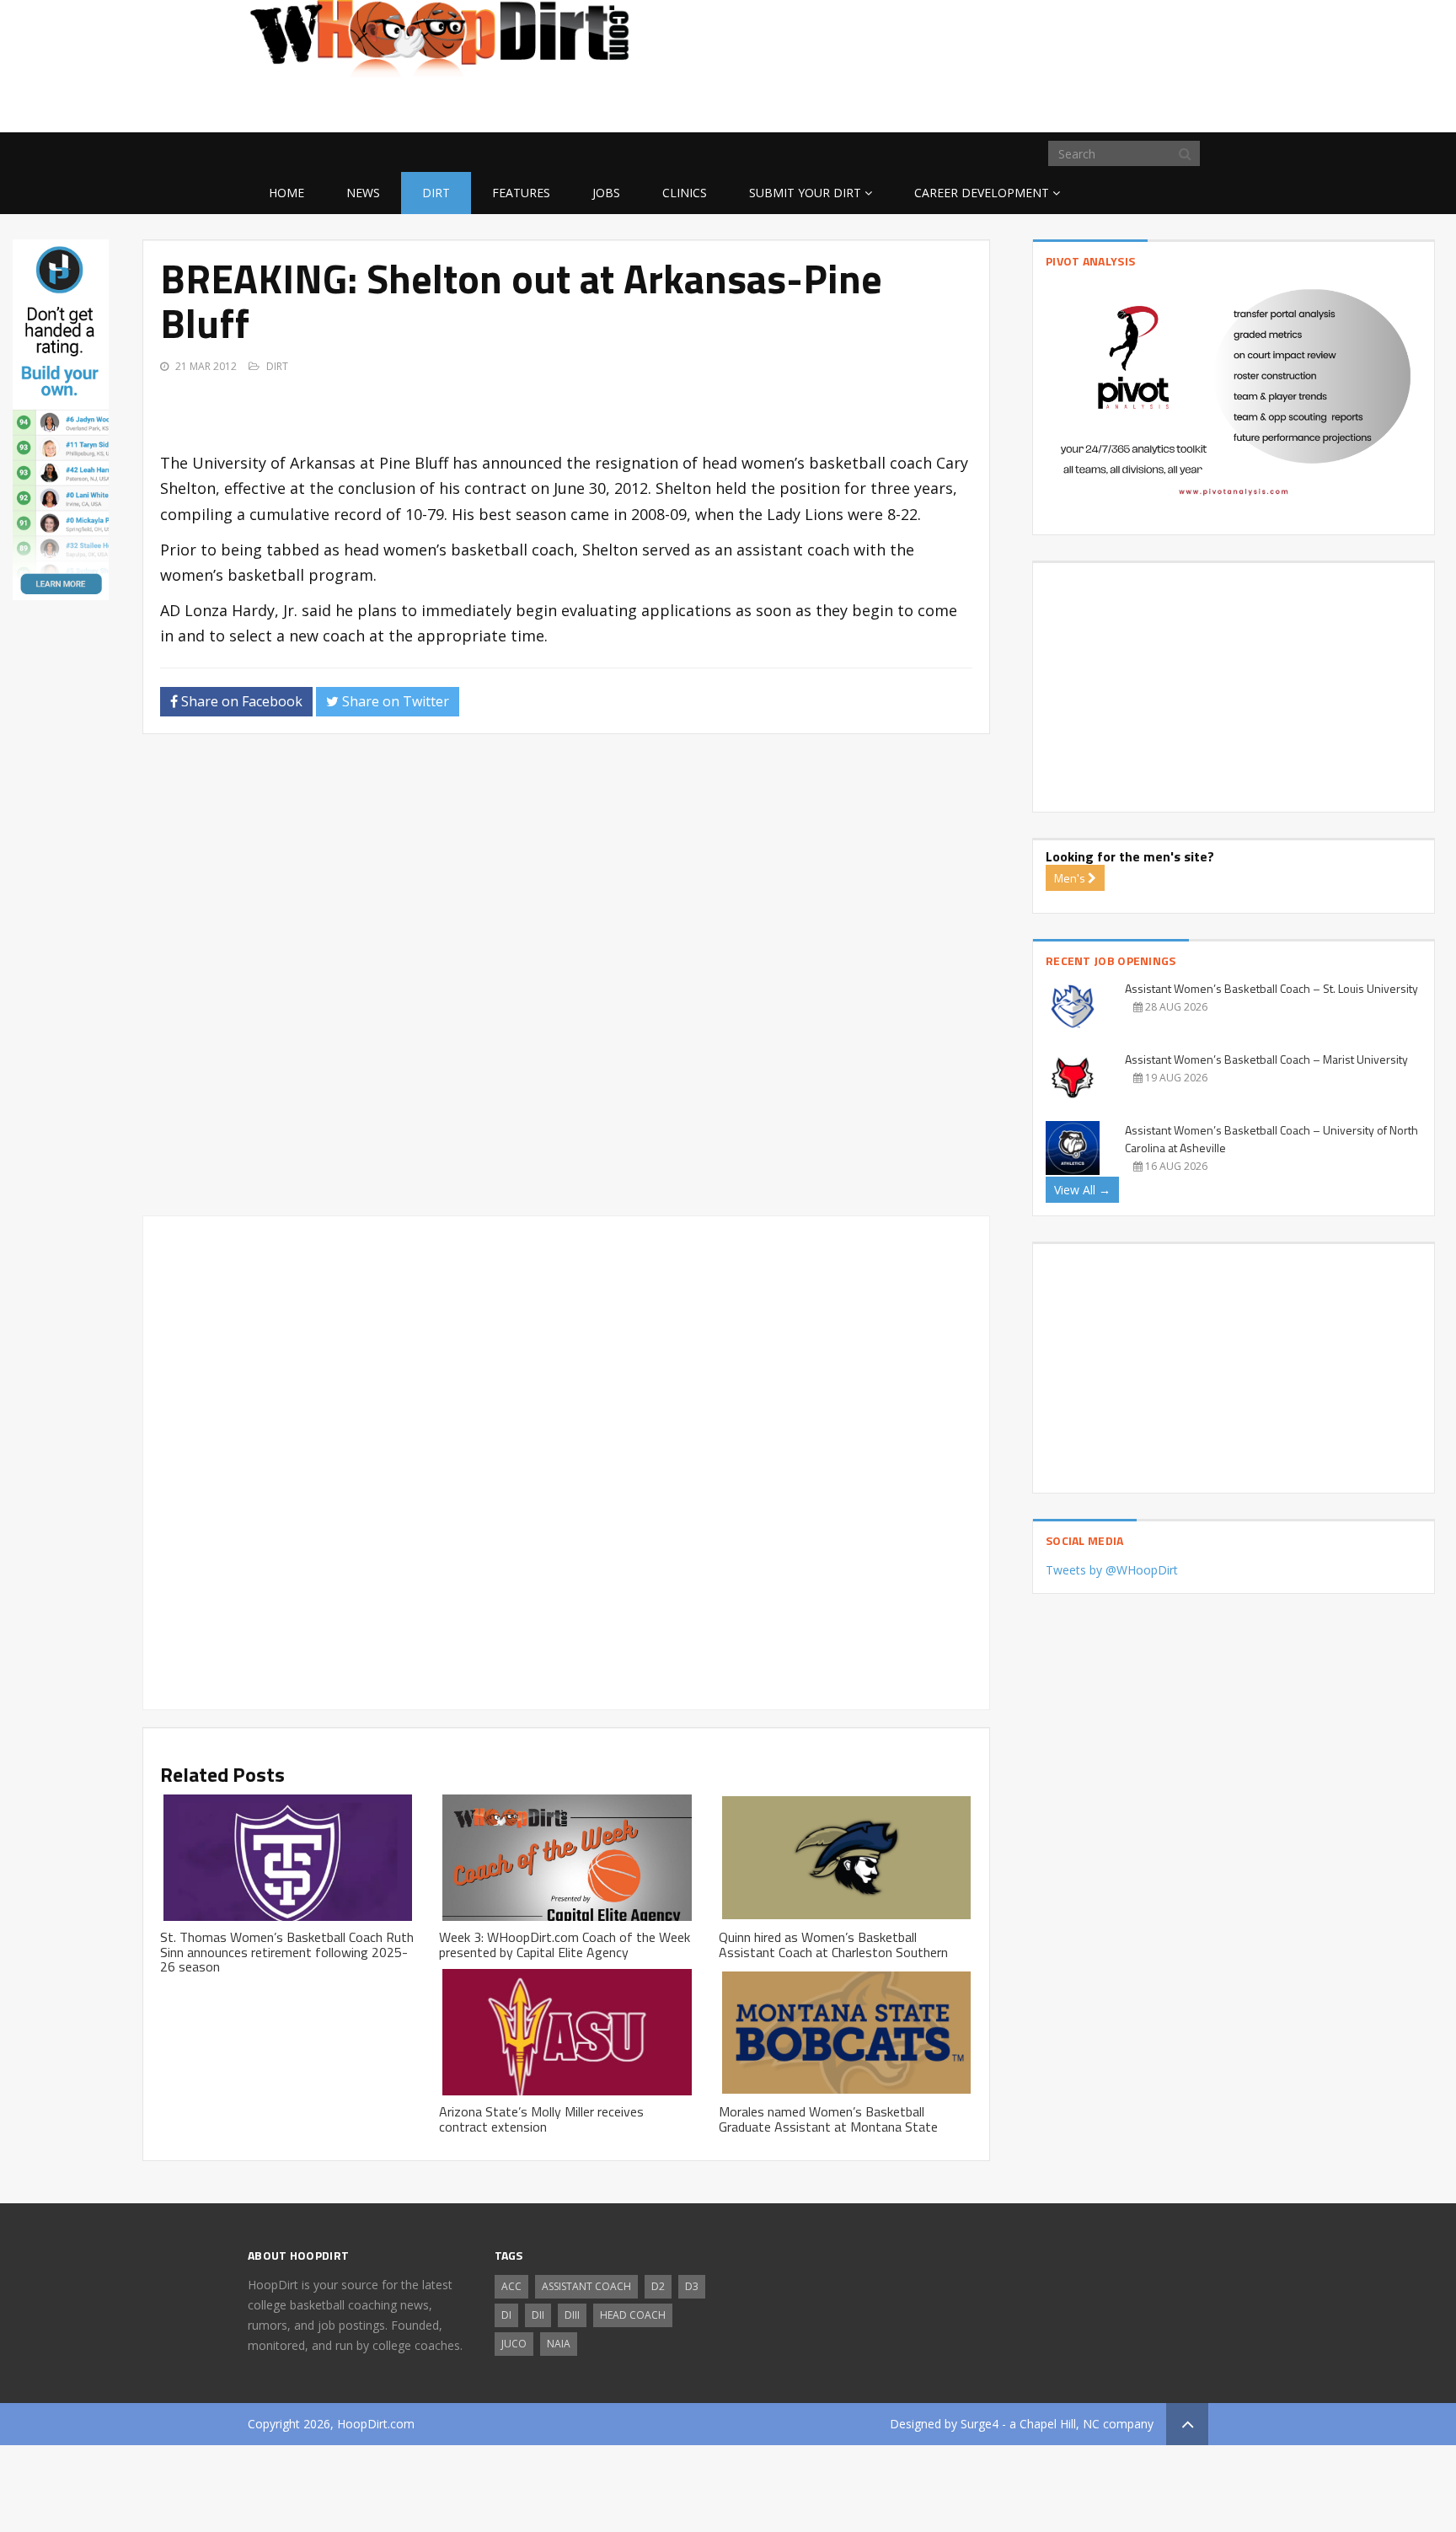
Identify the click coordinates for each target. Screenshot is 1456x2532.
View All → (1082, 1190)
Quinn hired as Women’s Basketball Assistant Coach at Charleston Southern (833, 1945)
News (363, 193)
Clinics (685, 193)
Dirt (436, 193)
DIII (572, 2315)
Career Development (982, 193)
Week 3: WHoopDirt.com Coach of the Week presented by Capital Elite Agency (565, 1945)
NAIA (559, 2344)
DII (538, 2315)
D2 (658, 2286)
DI (506, 2315)
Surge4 (980, 2424)
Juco (514, 2344)
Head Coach (633, 2315)
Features (521, 193)
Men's (1071, 878)
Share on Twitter (394, 701)
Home (286, 193)
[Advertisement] (1073, 105)
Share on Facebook (240, 701)
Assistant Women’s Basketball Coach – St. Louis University (1271, 988)
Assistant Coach (586, 2286)
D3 (692, 2286)
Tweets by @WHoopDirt (1112, 1570)
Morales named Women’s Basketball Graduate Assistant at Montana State (828, 2119)
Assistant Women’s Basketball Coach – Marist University (1266, 1059)
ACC (511, 2286)
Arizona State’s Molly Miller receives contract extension (541, 2119)
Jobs (606, 193)
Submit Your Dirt (805, 193)
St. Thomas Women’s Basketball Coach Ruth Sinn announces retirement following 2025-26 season (287, 1952)
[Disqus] (566, 982)
